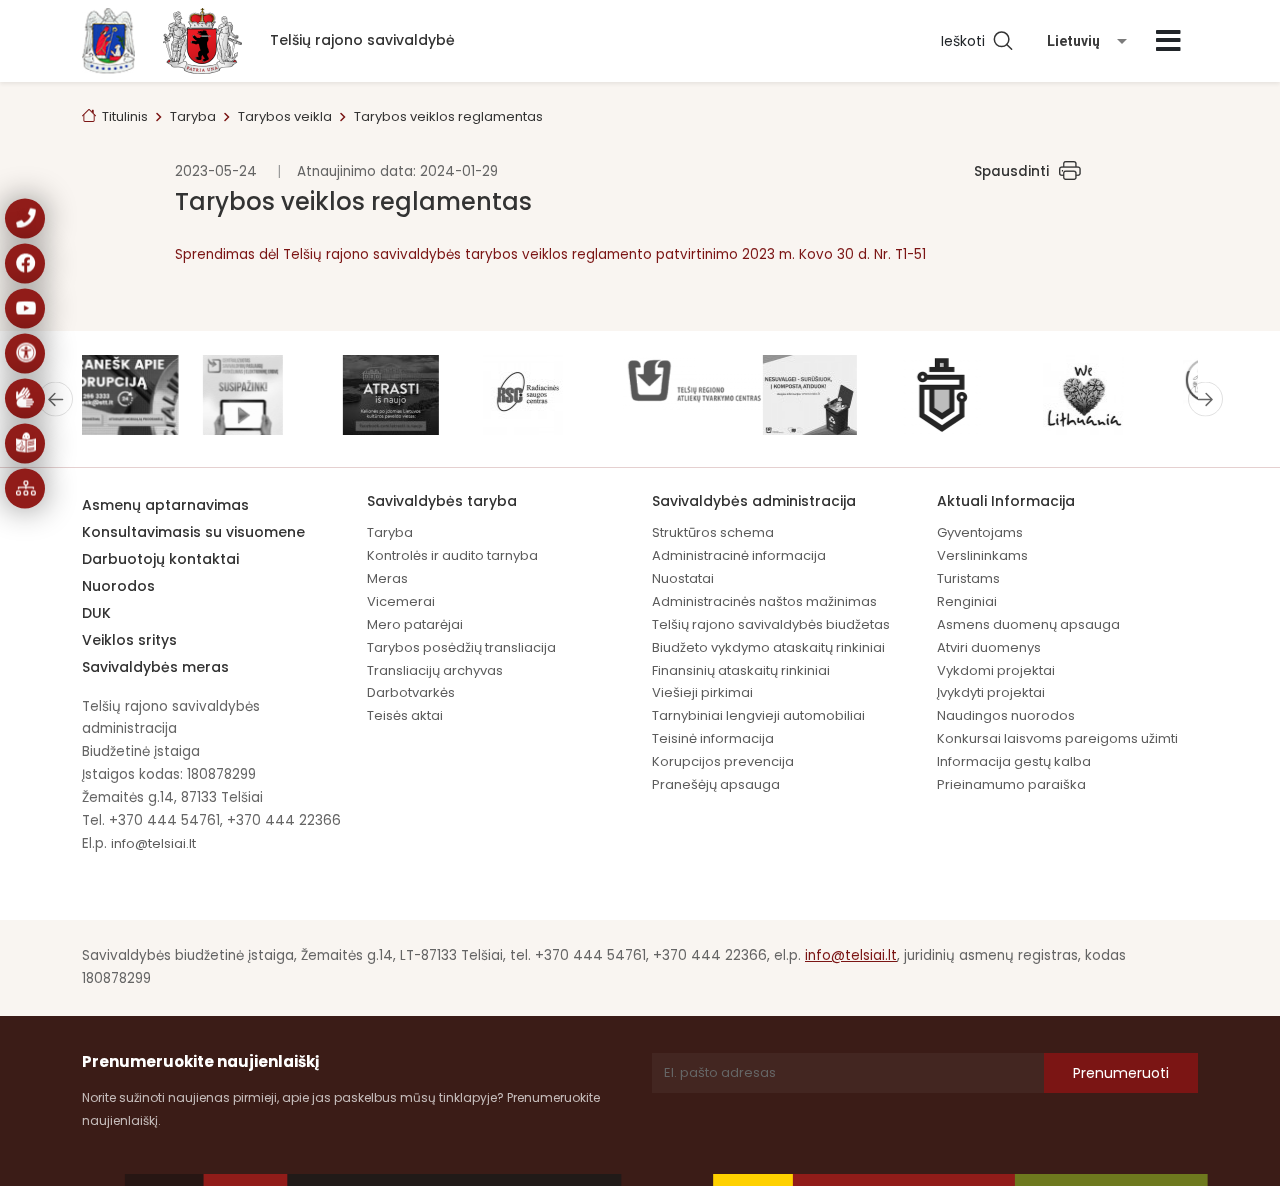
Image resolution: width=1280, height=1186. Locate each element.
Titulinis (125, 116)
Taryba (193, 116)
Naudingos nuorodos (1006, 715)
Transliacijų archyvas (435, 670)
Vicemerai (401, 601)
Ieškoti (967, 41)
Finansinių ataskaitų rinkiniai (741, 670)
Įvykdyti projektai (991, 692)
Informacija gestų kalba (1014, 761)
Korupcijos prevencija (723, 761)
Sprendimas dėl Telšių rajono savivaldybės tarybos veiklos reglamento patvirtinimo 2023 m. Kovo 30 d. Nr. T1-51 (550, 254)
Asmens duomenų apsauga (1028, 624)
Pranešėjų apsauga (716, 784)
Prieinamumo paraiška (1011, 784)
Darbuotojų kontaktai (160, 559)
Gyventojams (980, 532)
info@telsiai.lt (153, 843)
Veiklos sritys (129, 640)
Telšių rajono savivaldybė (362, 40)
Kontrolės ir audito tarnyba (452, 555)
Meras (387, 578)
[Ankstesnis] (55, 398)
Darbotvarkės (411, 692)
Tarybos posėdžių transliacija (461, 647)
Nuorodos (118, 586)
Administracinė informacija (739, 555)
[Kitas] (1205, 398)
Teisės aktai (405, 715)
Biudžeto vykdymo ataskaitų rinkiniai (768, 647)
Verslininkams (982, 555)
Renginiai (967, 601)
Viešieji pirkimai (702, 692)
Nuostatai (683, 578)
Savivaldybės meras (155, 667)
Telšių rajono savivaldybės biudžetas (771, 624)
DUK (96, 613)
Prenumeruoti (1121, 1073)
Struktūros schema (713, 532)
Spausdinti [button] (1011, 171)
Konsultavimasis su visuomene (193, 532)
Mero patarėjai (415, 624)
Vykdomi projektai (996, 670)
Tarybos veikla (285, 116)
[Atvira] (1168, 41)
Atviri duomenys (989, 647)
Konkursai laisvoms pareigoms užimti (1057, 738)
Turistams (968, 578)
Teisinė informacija (713, 738)
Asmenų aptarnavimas (165, 505)
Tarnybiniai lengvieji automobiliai (758, 715)
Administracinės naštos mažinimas (764, 601)
